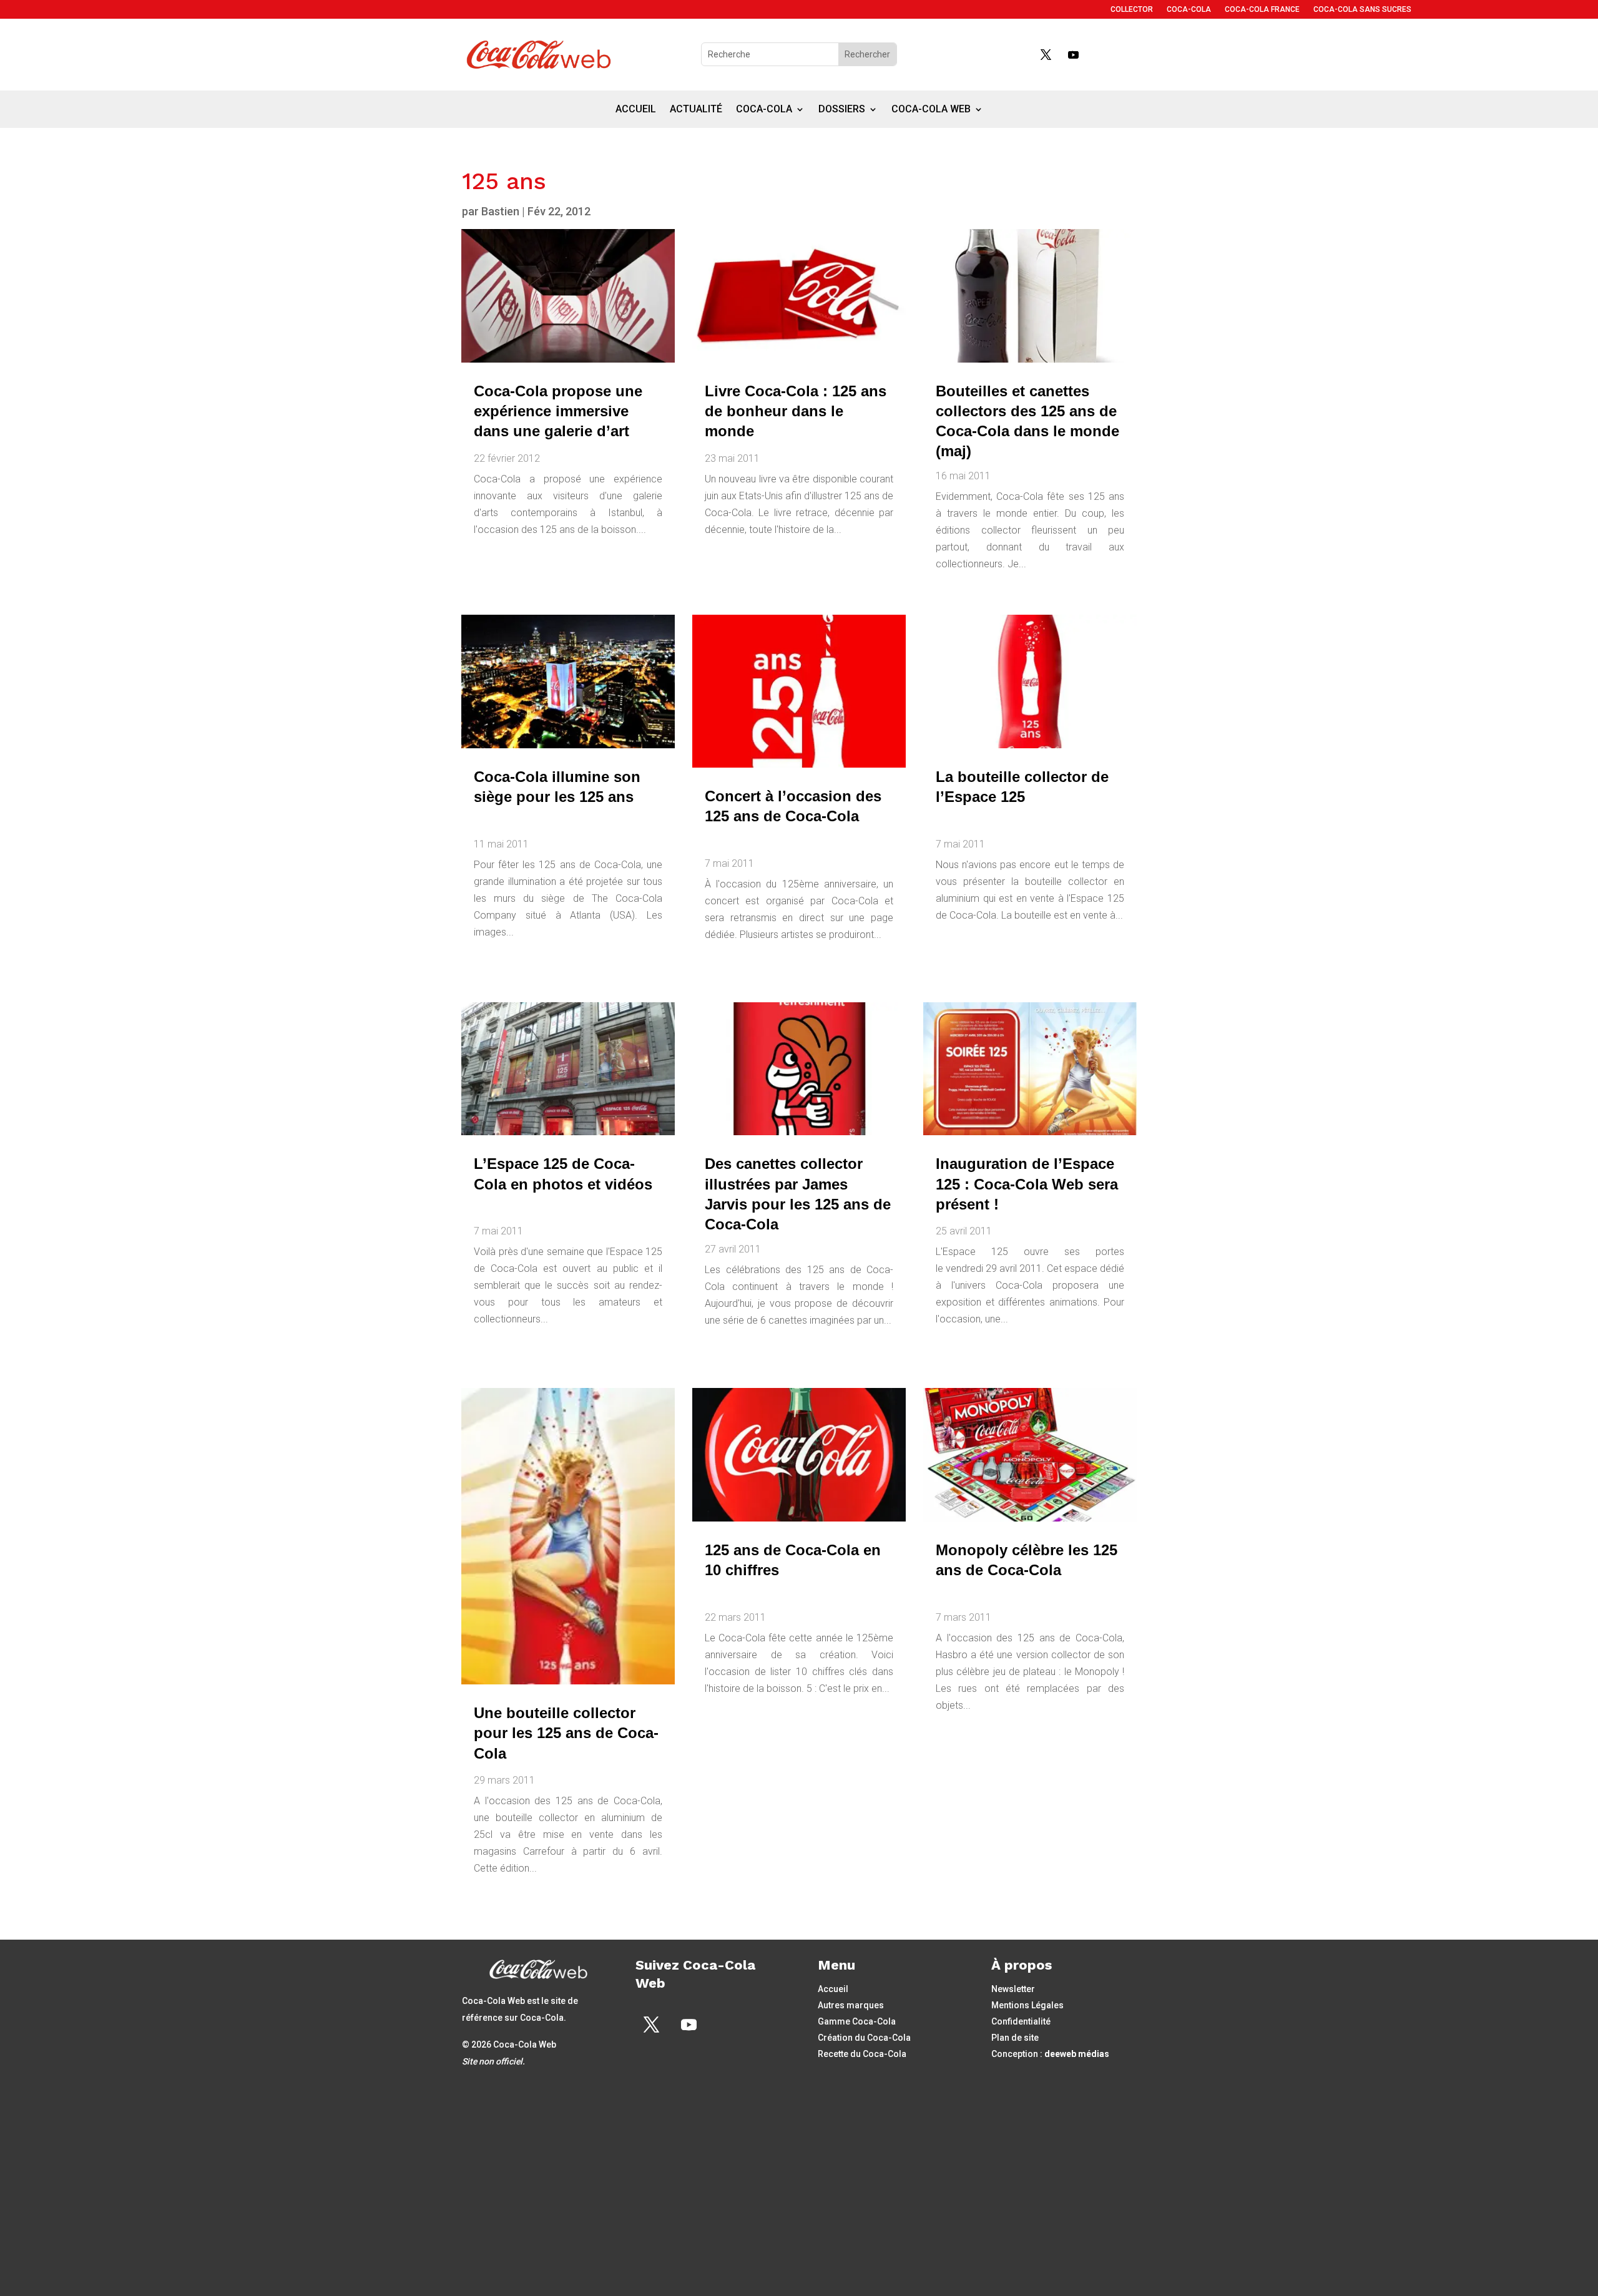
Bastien (500, 211)
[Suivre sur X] (1046, 54)
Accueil (636, 110)
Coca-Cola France (1262, 9)
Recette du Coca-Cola (862, 2054)
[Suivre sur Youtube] (1073, 54)
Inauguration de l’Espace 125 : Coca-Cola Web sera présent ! (1027, 1184)
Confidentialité (1021, 2021)
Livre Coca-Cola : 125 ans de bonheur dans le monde (796, 411)
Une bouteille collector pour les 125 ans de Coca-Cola (566, 1733)
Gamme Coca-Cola (857, 2021)
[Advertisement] (799, 2192)
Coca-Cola (1189, 9)
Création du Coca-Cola (864, 2038)
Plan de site (1015, 2038)
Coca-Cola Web (931, 110)
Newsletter (1013, 1989)
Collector (1132, 9)
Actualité (696, 110)
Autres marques (851, 2005)
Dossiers (842, 110)
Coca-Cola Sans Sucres (1362, 9)
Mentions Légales (1027, 2005)
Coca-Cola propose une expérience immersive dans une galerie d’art (558, 411)
